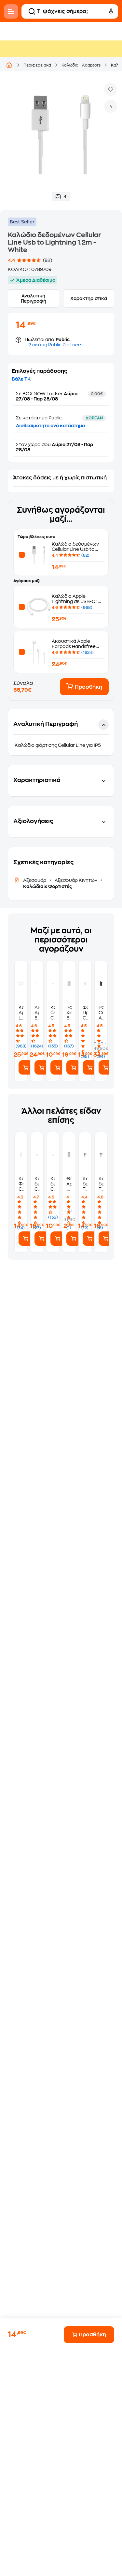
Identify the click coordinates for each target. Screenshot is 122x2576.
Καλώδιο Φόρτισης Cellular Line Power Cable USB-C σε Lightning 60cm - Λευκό (21, 1184)
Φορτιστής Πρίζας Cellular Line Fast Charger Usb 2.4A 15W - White (85, 1013)
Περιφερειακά (37, 65)
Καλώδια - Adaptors (81, 65)
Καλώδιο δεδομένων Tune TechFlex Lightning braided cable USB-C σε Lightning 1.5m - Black (101, 1184)
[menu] (11, 11)
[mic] (111, 11)
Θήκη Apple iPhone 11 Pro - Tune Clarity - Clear (69, 1184)
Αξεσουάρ (35, 880)
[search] (32, 11)
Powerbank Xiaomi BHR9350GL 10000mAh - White (69, 1013)
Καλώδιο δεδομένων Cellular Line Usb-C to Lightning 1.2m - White (37, 1184)
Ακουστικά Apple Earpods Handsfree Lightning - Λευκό (74, 646)
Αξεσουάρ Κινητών (76, 880)
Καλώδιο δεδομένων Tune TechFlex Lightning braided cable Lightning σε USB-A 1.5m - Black (85, 1184)
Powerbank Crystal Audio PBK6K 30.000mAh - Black (101, 1013)
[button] (61, 732)
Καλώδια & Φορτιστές (47, 886)
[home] (9, 65)
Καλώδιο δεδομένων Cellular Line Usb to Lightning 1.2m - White (77, 549)
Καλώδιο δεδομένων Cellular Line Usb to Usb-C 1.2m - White (53, 1013)
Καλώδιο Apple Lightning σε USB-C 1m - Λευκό (77, 601)
